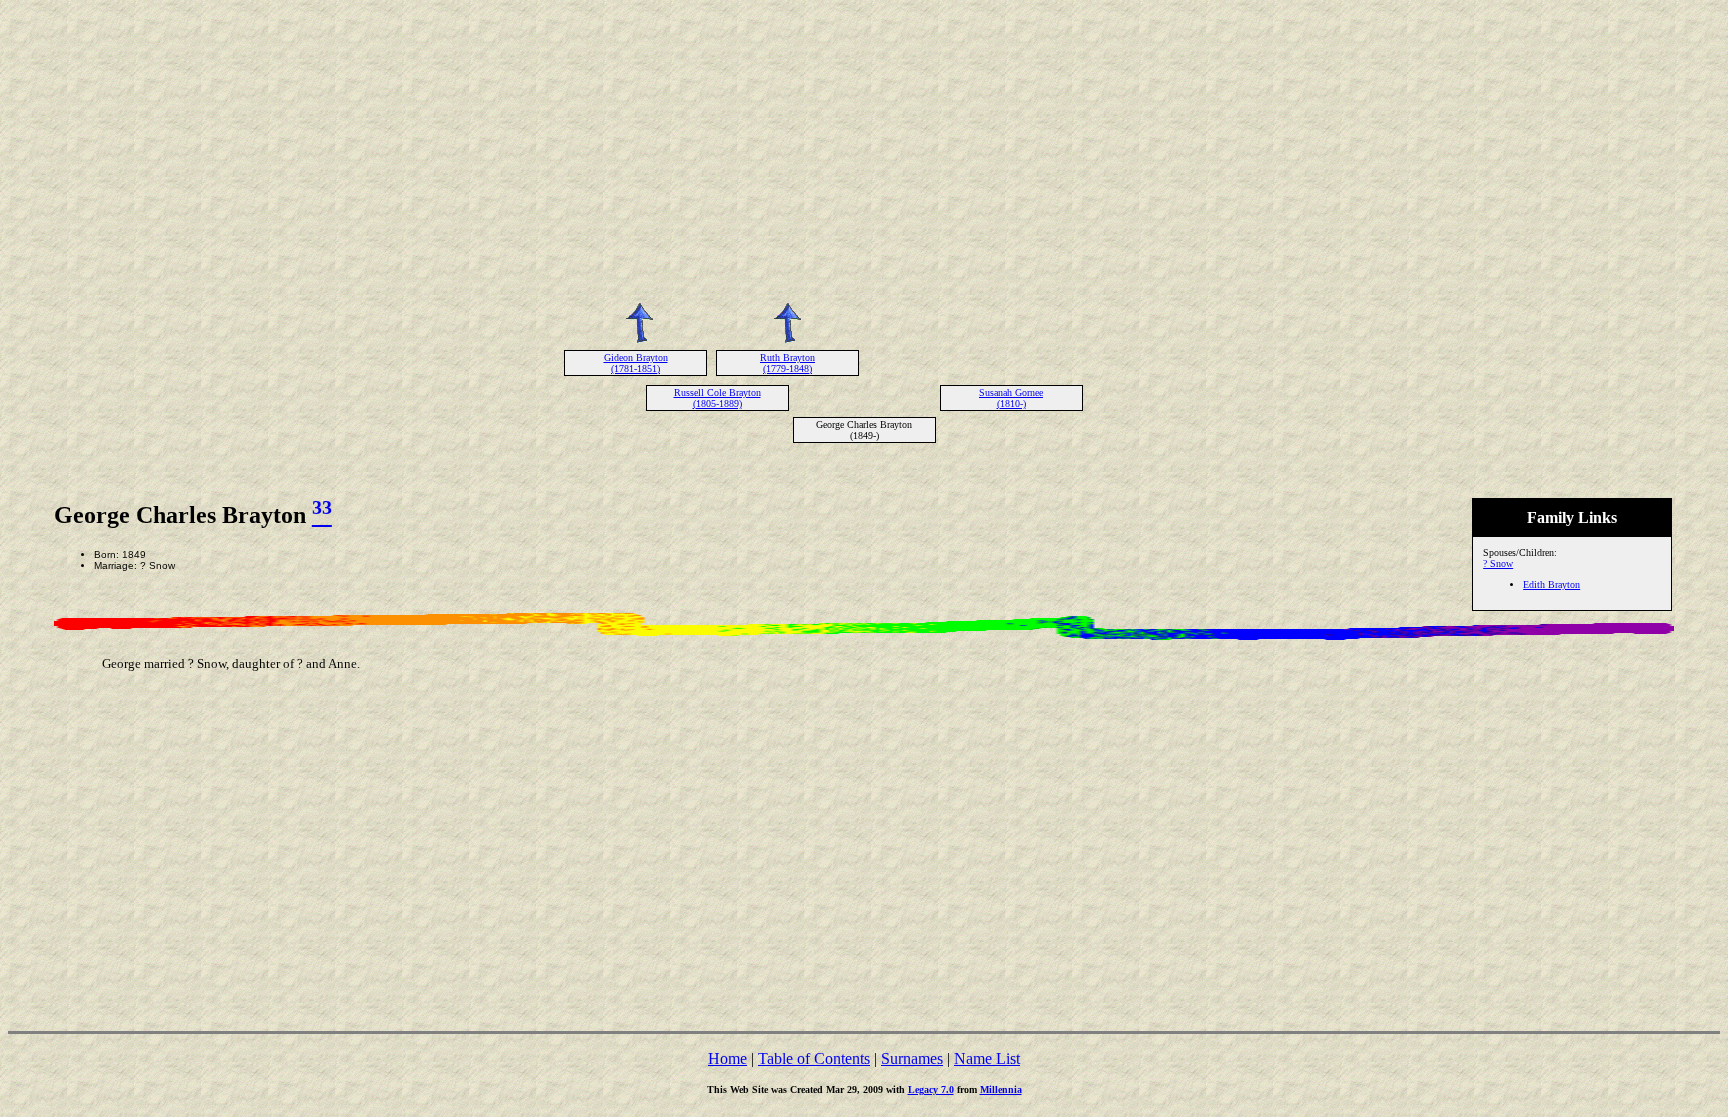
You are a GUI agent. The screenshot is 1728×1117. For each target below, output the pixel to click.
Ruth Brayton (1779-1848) (787, 363)
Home (727, 1058)
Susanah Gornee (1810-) (1011, 398)
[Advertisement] (864, 148)
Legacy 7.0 (931, 1089)
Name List (987, 1058)
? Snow (1498, 563)
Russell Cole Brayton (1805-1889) (717, 398)
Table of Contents (814, 1058)
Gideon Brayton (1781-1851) (636, 363)
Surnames (912, 1058)
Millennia (1001, 1089)
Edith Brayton (1551, 584)
